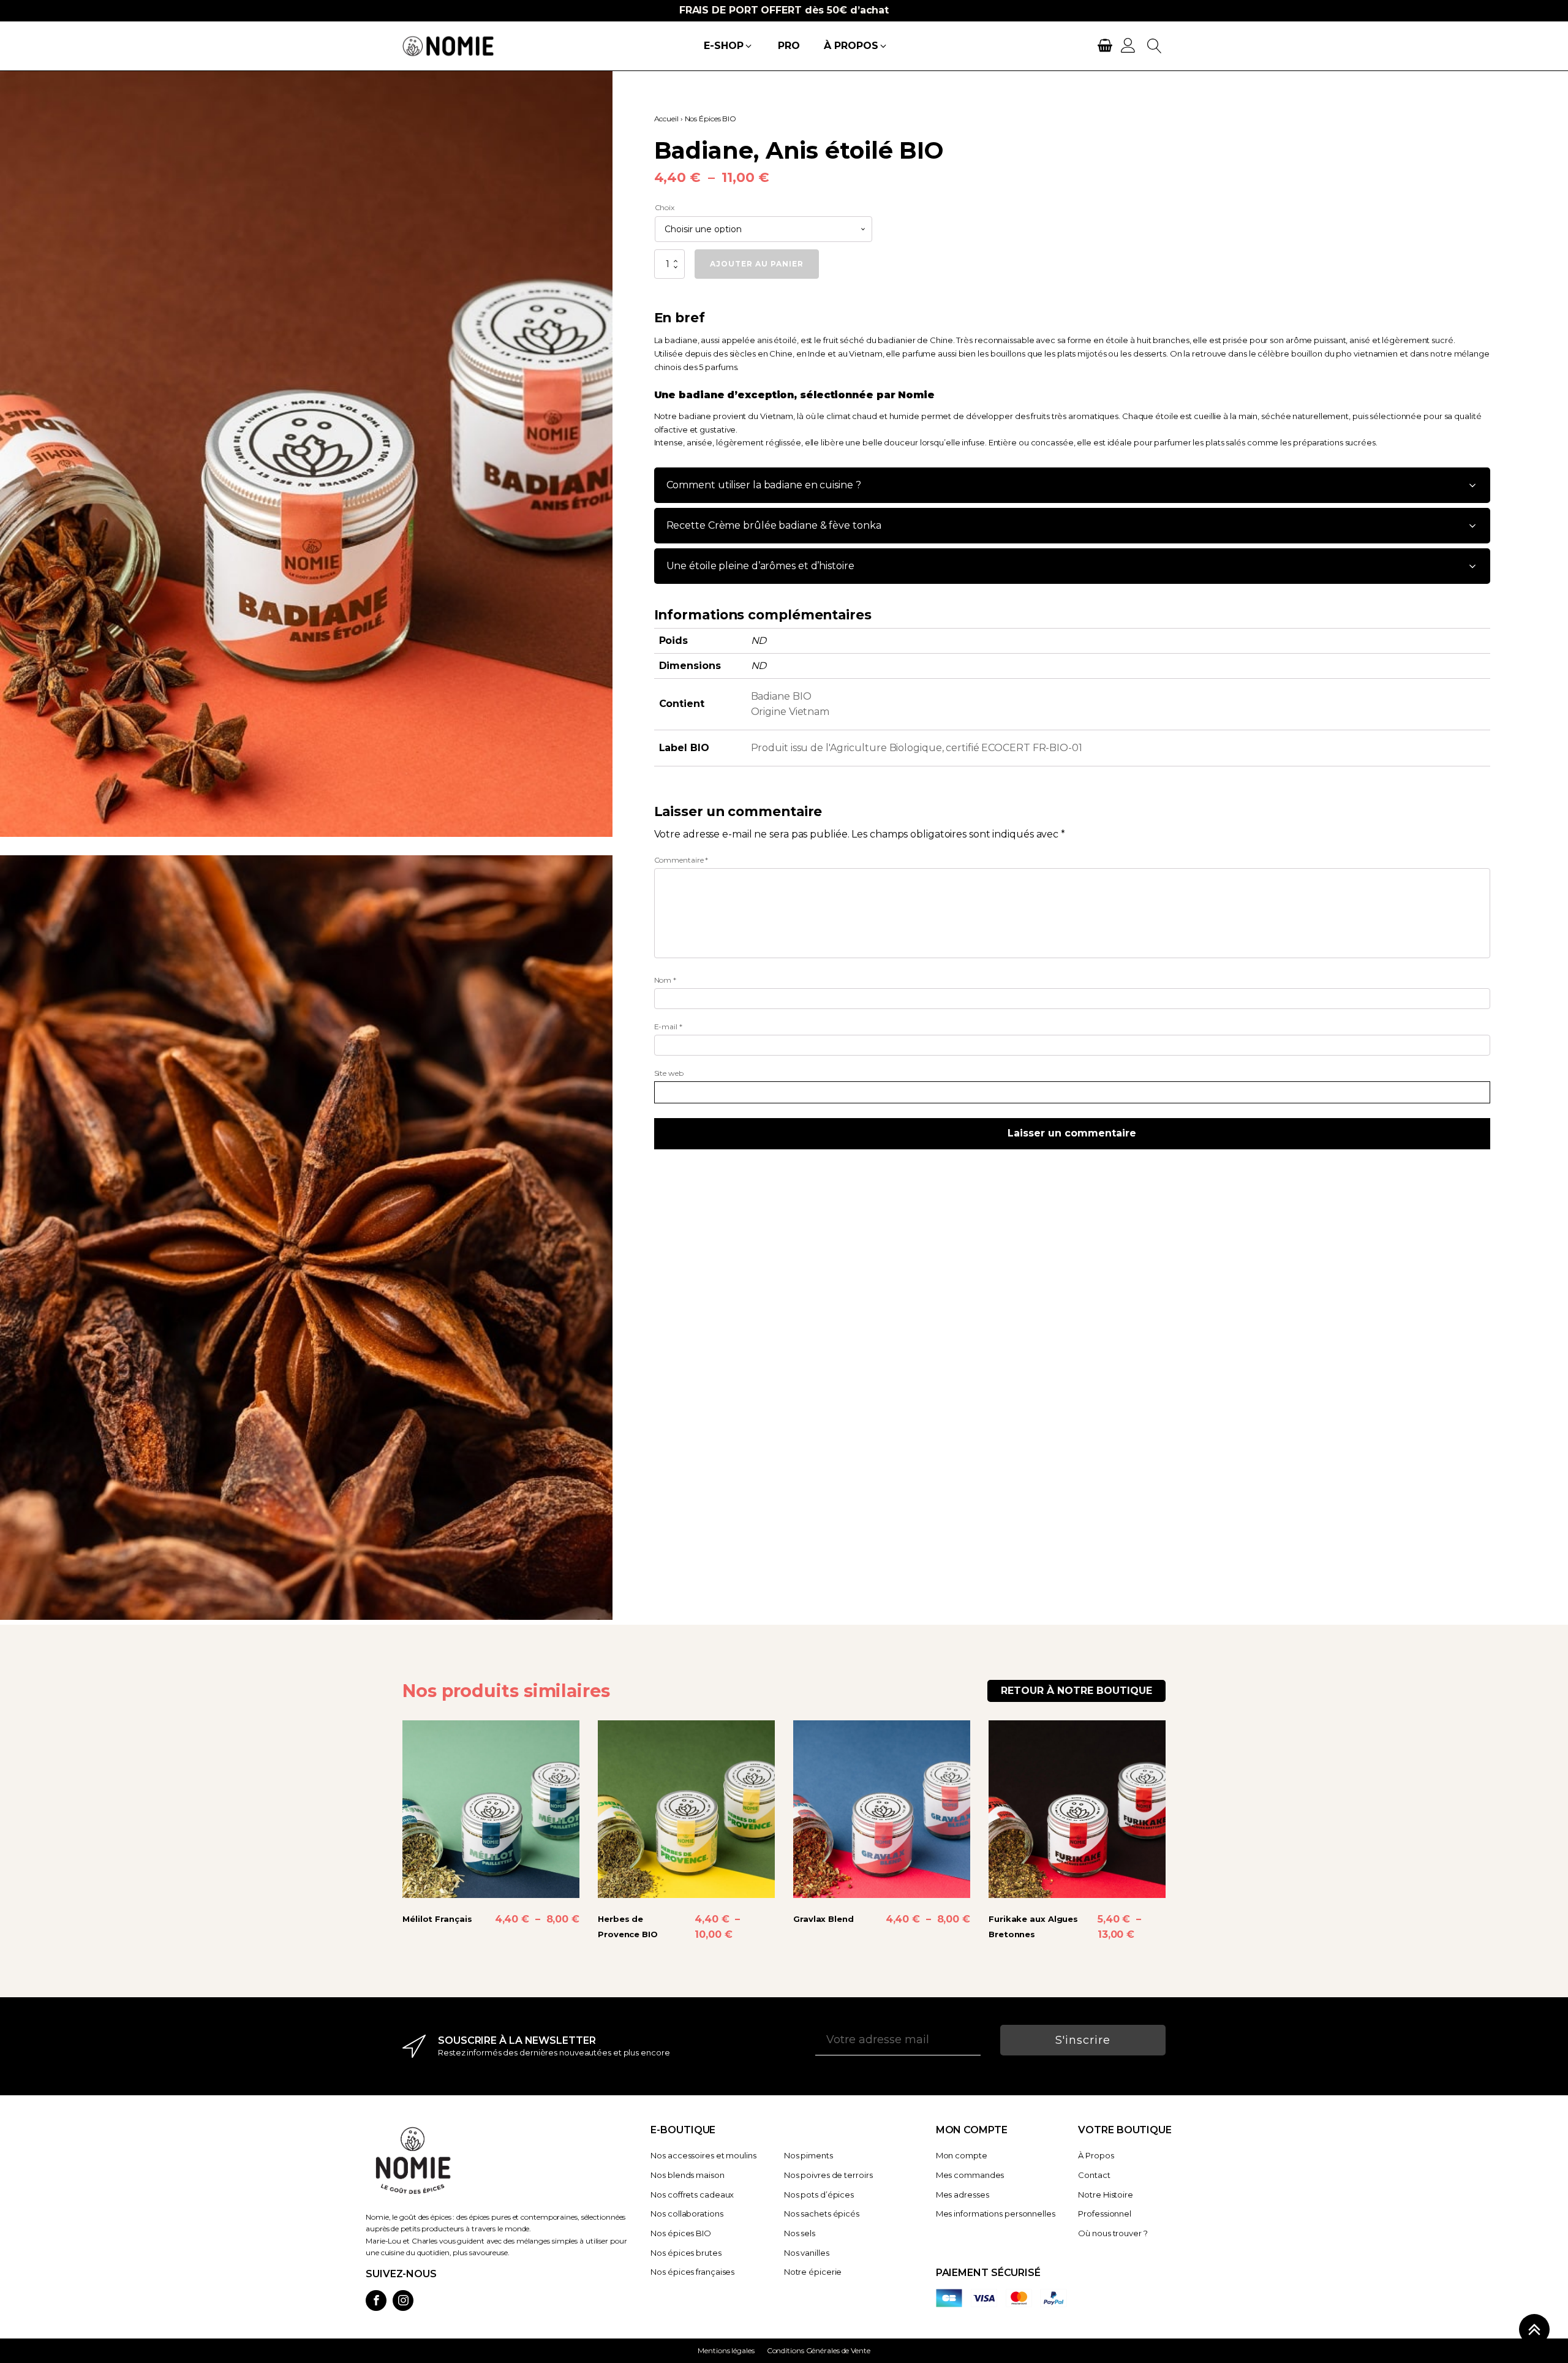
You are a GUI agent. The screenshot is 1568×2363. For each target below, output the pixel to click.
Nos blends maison (687, 2175)
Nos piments (809, 2155)
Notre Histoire (1106, 2195)
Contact (1094, 2175)
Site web (669, 1073)
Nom (665, 980)
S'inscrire (1083, 2040)
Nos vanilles (807, 2253)
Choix (665, 207)
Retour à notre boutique (1076, 1691)
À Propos (1096, 2155)
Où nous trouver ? (1113, 2233)
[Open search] (1155, 46)
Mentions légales (726, 2350)
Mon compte (962, 2155)
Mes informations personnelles (996, 2214)
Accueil (666, 119)
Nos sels (800, 2233)
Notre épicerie (813, 2272)
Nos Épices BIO (711, 119)
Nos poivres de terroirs (828, 2175)
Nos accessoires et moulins (703, 2155)
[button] (728, 46)
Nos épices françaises (692, 2272)
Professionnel (1105, 2214)
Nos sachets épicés (822, 2214)
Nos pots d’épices (819, 2195)
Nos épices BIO (681, 2233)
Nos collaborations (687, 2214)
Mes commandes (970, 2175)
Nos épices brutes (686, 2253)
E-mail (668, 1026)
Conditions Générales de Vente (819, 2350)
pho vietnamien (1367, 354)
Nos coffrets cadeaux (692, 2195)
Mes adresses (963, 2195)
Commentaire (681, 860)
